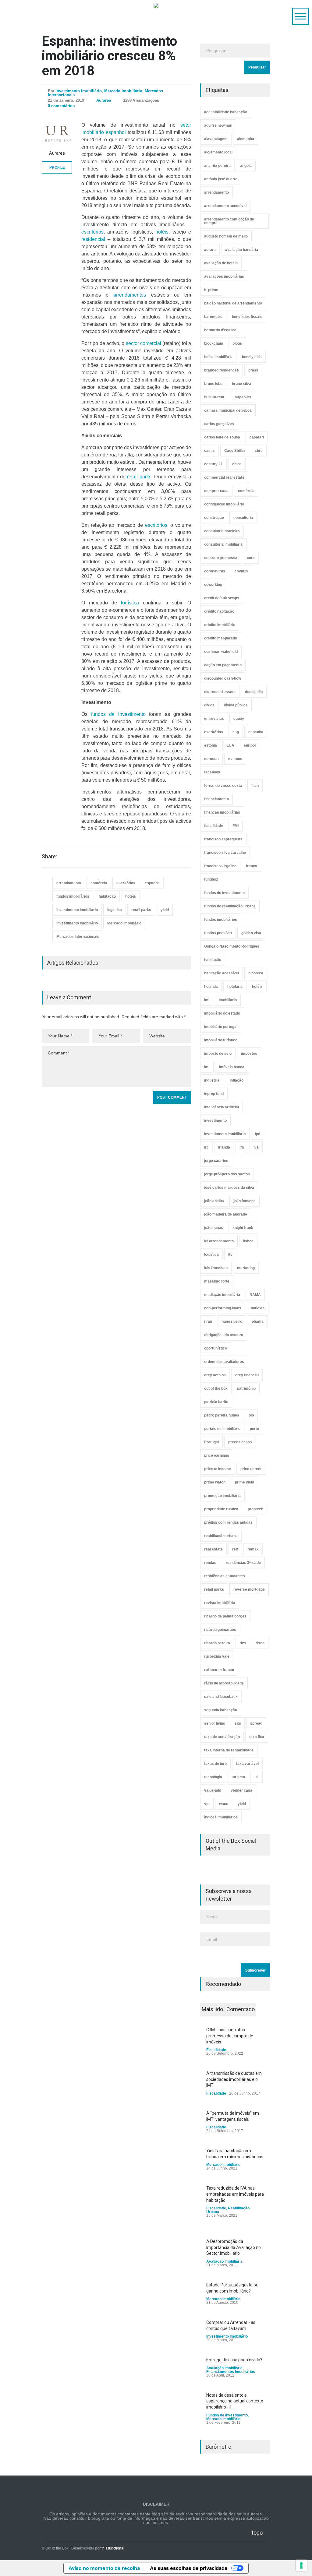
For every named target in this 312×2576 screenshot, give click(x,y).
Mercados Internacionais (78, 937)
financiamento (216, 799)
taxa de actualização (222, 1737)
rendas (210, 1563)
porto (254, 1429)
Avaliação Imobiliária (224, 2261)
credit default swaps (222, 598)
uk (257, 1777)
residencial (93, 239)
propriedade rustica (221, 1509)
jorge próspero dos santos (227, 1174)
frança (252, 866)
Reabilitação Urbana (228, 2210)
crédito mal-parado (221, 638)
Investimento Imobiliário (79, 91)
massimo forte (217, 1281)
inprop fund (214, 1094)
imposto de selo (218, 1054)
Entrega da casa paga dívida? (234, 2360)
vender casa (241, 1790)
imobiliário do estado (222, 1013)
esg (236, 732)
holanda (211, 987)
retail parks (139, 477)
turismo (238, 1777)
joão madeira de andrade (226, 1214)
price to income (218, 1469)
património (246, 1388)
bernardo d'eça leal (221, 330)
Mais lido (212, 2009)
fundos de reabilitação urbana (230, 906)
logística (130, 603)
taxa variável (247, 1764)
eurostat (211, 759)
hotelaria (235, 987)
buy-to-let (243, 397)
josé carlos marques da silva (229, 1188)
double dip (254, 692)
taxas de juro (215, 1764)
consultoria (243, 518)
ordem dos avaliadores (224, 1362)
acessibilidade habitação (226, 112)
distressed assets (220, 692)
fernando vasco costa (223, 786)
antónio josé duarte (221, 179)
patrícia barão (216, 1402)
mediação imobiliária (222, 1295)
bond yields (252, 357)
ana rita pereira (217, 166)
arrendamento (69, 883)
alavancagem (216, 139)
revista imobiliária (220, 1603)
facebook (212, 772)
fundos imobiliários (73, 896)
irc (206, 1147)
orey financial (247, 1375)
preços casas (240, 1442)
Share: (49, 857)
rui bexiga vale (217, 1656)
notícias (258, 1308)
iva (256, 1147)
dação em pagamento (223, 665)
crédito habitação (219, 611)
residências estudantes (225, 1576)
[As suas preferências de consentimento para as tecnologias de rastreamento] (301, 2565)
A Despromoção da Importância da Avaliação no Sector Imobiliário (234, 2247)
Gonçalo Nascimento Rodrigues (232, 946)
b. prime (211, 290)
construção (214, 518)
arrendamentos (130, 295)
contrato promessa (221, 558)
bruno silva (241, 384)
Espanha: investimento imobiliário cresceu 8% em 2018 (109, 56)
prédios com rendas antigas (228, 1522)
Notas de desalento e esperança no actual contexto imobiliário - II (235, 2401)
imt (207, 1067)
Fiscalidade (216, 2050)
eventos (235, 759)
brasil (253, 370)
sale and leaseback (221, 1697)
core (251, 558)
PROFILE (57, 167)
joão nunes (214, 1228)
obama (258, 1321)
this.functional (113, 2548)
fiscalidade (214, 826)
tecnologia (213, 1777)
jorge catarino (216, 1161)
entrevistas (214, 719)
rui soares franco (219, 1670)
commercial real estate (224, 477)
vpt (207, 1804)
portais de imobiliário (222, 1429)
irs (242, 1147)
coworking (213, 585)
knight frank (243, 1228)
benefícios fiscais (247, 317)
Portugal (211, 1442)
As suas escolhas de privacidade (189, 2568)
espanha (152, 883)
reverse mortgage (249, 1589)
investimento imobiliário (77, 910)
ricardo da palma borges (225, 1616)
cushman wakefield (221, 652)
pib (251, 1415)
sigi (238, 1723)
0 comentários (61, 106)
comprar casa (216, 491)
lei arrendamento (219, 1241)
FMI (236, 826)
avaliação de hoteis (221, 263)
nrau (208, 1321)
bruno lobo (213, 384)
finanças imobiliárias (222, 812)
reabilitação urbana (221, 1536)
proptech (255, 1509)
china (237, 464)
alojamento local (218, 152)
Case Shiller (235, 451)
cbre (259, 451)
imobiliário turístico (221, 1040)
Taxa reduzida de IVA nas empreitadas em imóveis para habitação (235, 2194)
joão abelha (214, 1201)
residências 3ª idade (243, 1563)
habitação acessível (222, 973)
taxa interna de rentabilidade (229, 1750)
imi (207, 1000)
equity (239, 719)
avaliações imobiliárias (224, 276)
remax (253, 1549)
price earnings (217, 1455)
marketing (246, 1268)
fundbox (211, 879)
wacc (224, 1804)
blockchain (214, 343)
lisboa (248, 1241)
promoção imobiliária (222, 1496)
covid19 (241, 571)
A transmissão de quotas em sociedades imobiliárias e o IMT (234, 2079)
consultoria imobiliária (223, 544)
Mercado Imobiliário (123, 91)
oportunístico (216, 1348)
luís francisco (216, 1268)
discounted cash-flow (223, 678)
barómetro (213, 317)
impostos (249, 1054)
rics (243, 1643)
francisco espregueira (223, 839)
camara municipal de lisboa (228, 410)
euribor (250, 745)
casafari (257, 437)
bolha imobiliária (218, 357)
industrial (212, 1080)
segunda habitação (221, 1710)
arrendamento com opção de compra (229, 221)
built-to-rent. (215, 397)
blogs (237, 343)
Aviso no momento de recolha (104, 2568)
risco (260, 1643)
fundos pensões (218, 933)
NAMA (255, 1295)
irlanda (224, 1147)
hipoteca (256, 973)
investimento (215, 1121)
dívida (209, 705)
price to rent (251, 1469)
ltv (230, 1255)
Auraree (104, 100)
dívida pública (236, 705)
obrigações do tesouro (224, 1335)
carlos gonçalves (219, 424)
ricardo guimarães (220, 1630)
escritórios (92, 232)
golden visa (251, 933)
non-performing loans (223, 1308)
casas (209, 451)
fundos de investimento (118, 714)
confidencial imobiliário (224, 504)
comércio (99, 883)
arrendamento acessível (225, 206)
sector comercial (144, 343)
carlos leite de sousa (222, 437)
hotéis (162, 232)
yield (165, 910)
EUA (230, 745)
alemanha (246, 139)
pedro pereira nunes (222, 1415)
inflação (237, 1080)
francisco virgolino (220, 866)
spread (256, 1723)
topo (257, 2533)
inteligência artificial (222, 1107)
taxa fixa (257, 1737)
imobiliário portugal (221, 1027)
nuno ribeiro (232, 1321)
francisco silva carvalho (225, 853)
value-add (213, 1790)
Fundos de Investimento (227, 2415)
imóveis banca (232, 1067)
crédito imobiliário (220, 625)
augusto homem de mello (226, 236)
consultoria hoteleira (222, 531)
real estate (213, 1549)
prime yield (245, 1482)
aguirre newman (218, 125)
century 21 (213, 464)
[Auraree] (57, 134)
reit (235, 1549)
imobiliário (228, 1000)
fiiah (255, 786)
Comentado (241, 2009)
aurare (210, 250)
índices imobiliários (221, 1817)
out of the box (216, 1388)
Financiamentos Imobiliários (231, 2372)
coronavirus (215, 571)
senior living (215, 1723)
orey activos (215, 1375)
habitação (107, 896)
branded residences (222, 370)
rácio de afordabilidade (224, 1683)
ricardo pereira (217, 1643)
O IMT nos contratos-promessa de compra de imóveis (230, 2036)
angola (246, 166)
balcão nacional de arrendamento (233, 303)
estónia (211, 745)
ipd (258, 1134)
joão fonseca (245, 1201)
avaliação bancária (242, 250)
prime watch (215, 1482)
